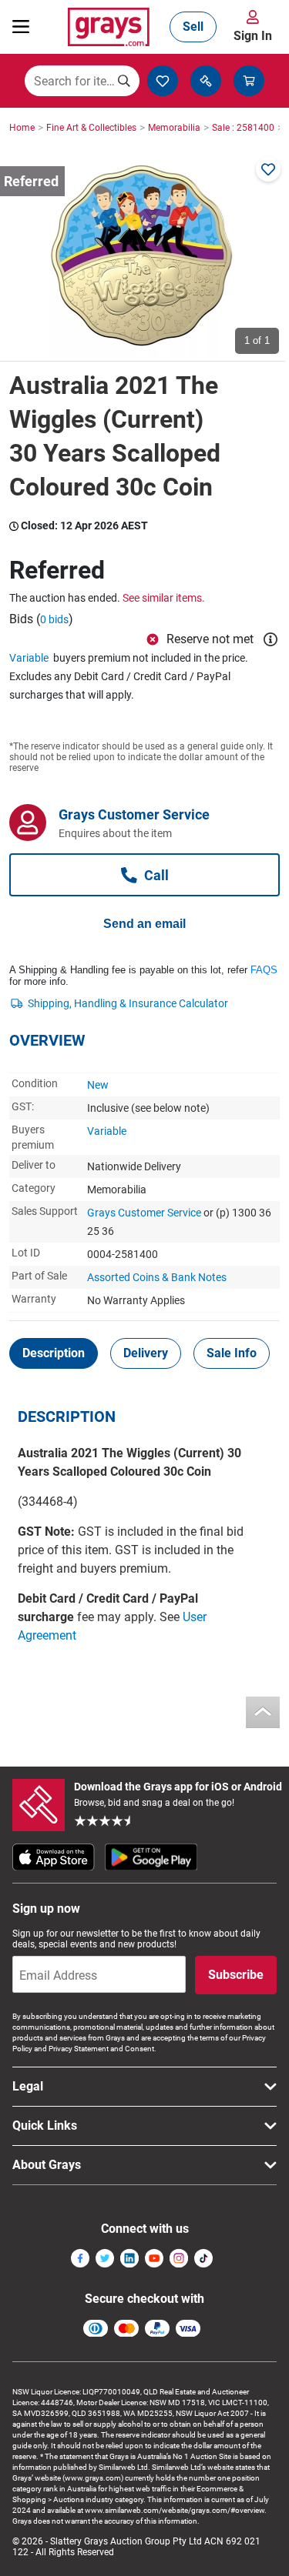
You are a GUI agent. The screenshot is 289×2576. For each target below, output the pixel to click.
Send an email (144, 924)
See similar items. (164, 598)
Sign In (253, 36)
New (98, 1085)
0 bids (54, 619)
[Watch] (268, 169)
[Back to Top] (263, 1712)
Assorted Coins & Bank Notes (157, 1277)
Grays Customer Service (144, 1213)
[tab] (54, 1353)
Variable (29, 658)
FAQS (264, 970)
